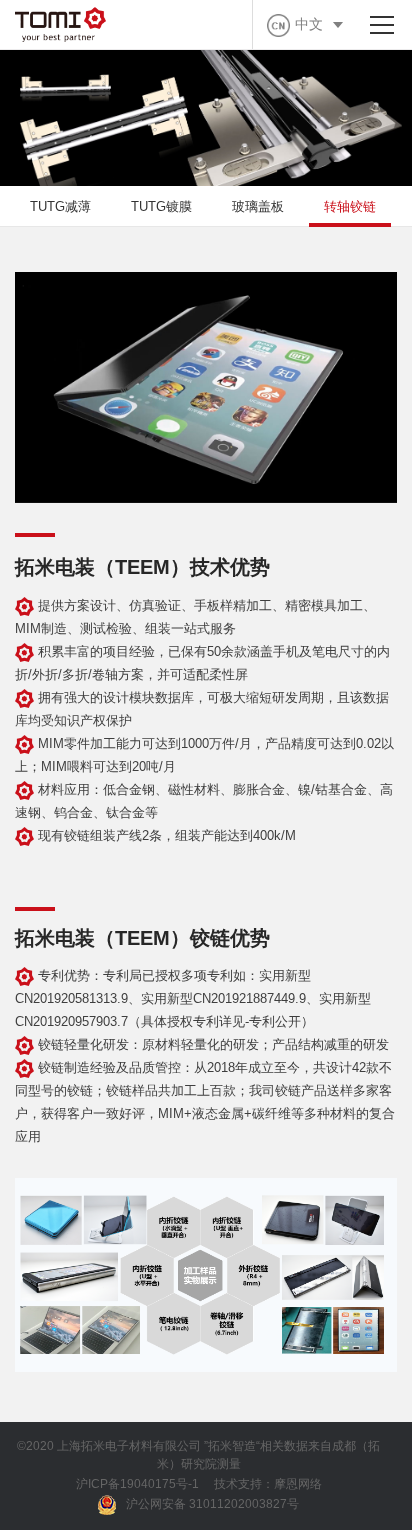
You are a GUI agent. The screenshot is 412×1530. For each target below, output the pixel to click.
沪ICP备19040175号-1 (137, 1484)
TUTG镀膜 (161, 206)
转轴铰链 (350, 206)
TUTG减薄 (60, 206)
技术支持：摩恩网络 (268, 1484)
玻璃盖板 (258, 206)
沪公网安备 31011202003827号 (212, 1504)
